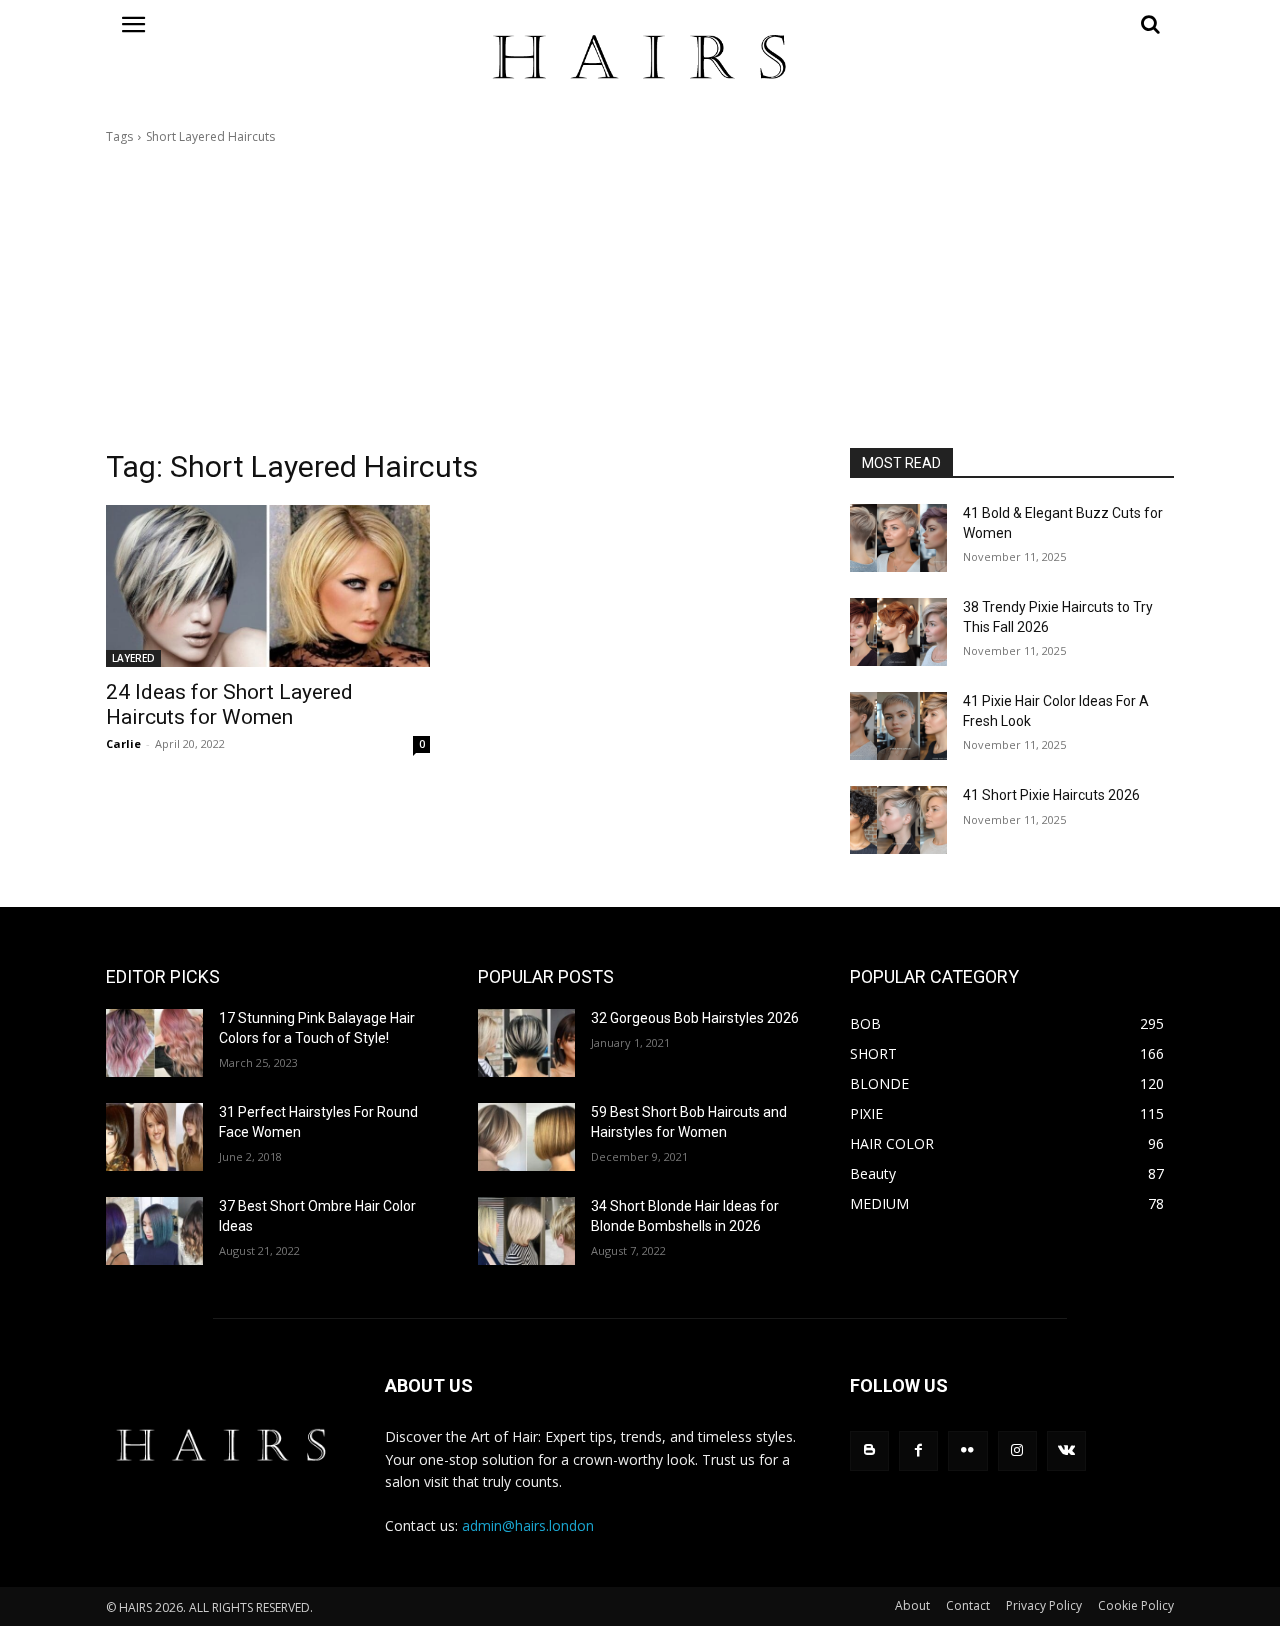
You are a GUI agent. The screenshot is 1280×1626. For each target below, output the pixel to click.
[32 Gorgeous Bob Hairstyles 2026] (526, 1043)
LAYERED (133, 658)
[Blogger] (869, 1450)
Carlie (123, 743)
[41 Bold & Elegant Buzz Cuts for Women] (898, 538)
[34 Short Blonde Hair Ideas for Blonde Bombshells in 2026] (526, 1231)
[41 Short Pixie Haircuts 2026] (898, 820)
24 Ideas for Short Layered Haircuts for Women (229, 704)
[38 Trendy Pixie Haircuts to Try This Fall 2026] (898, 632)
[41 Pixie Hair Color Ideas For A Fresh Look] (898, 726)
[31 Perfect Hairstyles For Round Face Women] (154, 1137)
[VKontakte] (1066, 1450)
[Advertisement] (640, 297)
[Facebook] (918, 1450)
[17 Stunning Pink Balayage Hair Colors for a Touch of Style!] (154, 1043)
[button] (1012, 24)
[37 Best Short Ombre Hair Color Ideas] (154, 1231)
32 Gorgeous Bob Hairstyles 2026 (695, 1018)
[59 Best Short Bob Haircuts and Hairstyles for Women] (526, 1137)
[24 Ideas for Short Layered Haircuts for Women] (268, 586)
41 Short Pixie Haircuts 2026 (1051, 795)
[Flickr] (967, 1450)
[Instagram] (1017, 1450)
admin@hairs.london (528, 1525)
